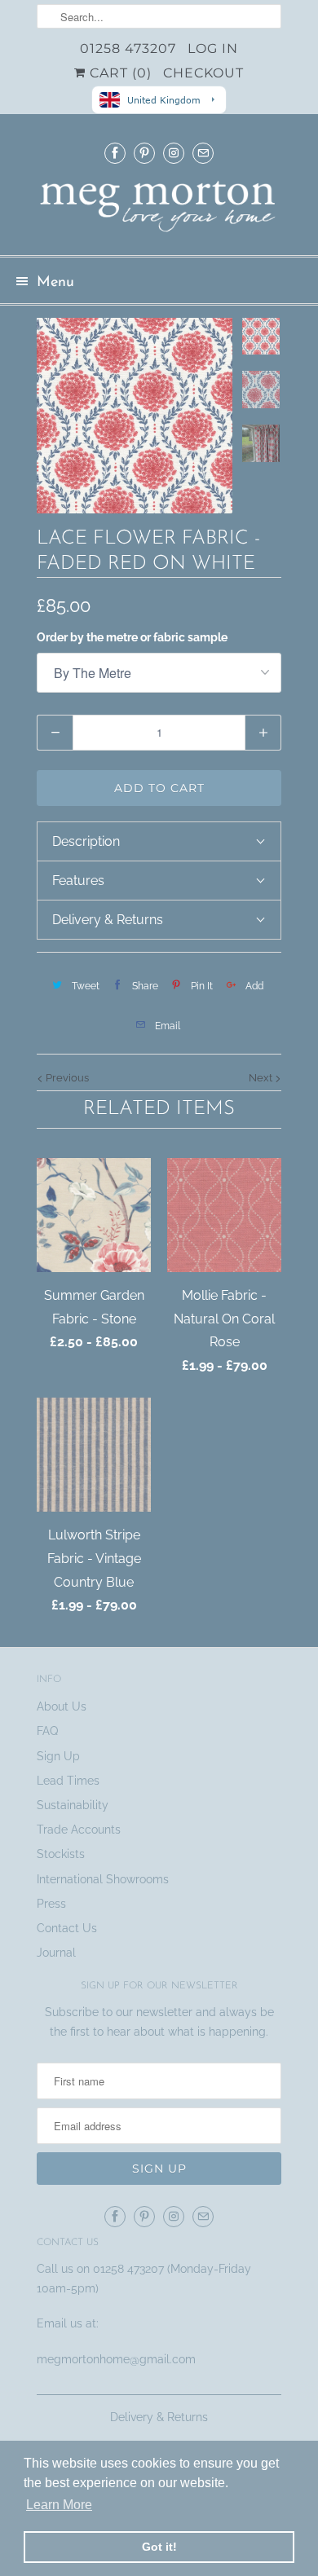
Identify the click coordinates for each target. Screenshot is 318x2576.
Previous (66, 1078)
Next (262, 1078)
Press (51, 1904)
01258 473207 (128, 48)
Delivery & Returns (159, 2417)
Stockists (61, 1854)
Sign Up (58, 1756)
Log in (213, 48)
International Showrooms (103, 1879)
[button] (159, 841)
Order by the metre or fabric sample (132, 637)
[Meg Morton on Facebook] (115, 153)
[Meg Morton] (159, 211)
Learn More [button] (59, 2505)
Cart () (119, 73)
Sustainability (73, 1805)
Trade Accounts (79, 1830)
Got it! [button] (159, 2547)
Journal (56, 1953)
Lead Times (68, 1781)
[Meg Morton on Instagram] (174, 153)
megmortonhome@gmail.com (118, 2359)
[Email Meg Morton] (203, 153)
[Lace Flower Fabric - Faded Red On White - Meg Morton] (135, 416)
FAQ (47, 1731)
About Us (62, 1706)
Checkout (203, 73)
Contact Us (67, 1928)
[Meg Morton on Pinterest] (144, 153)
